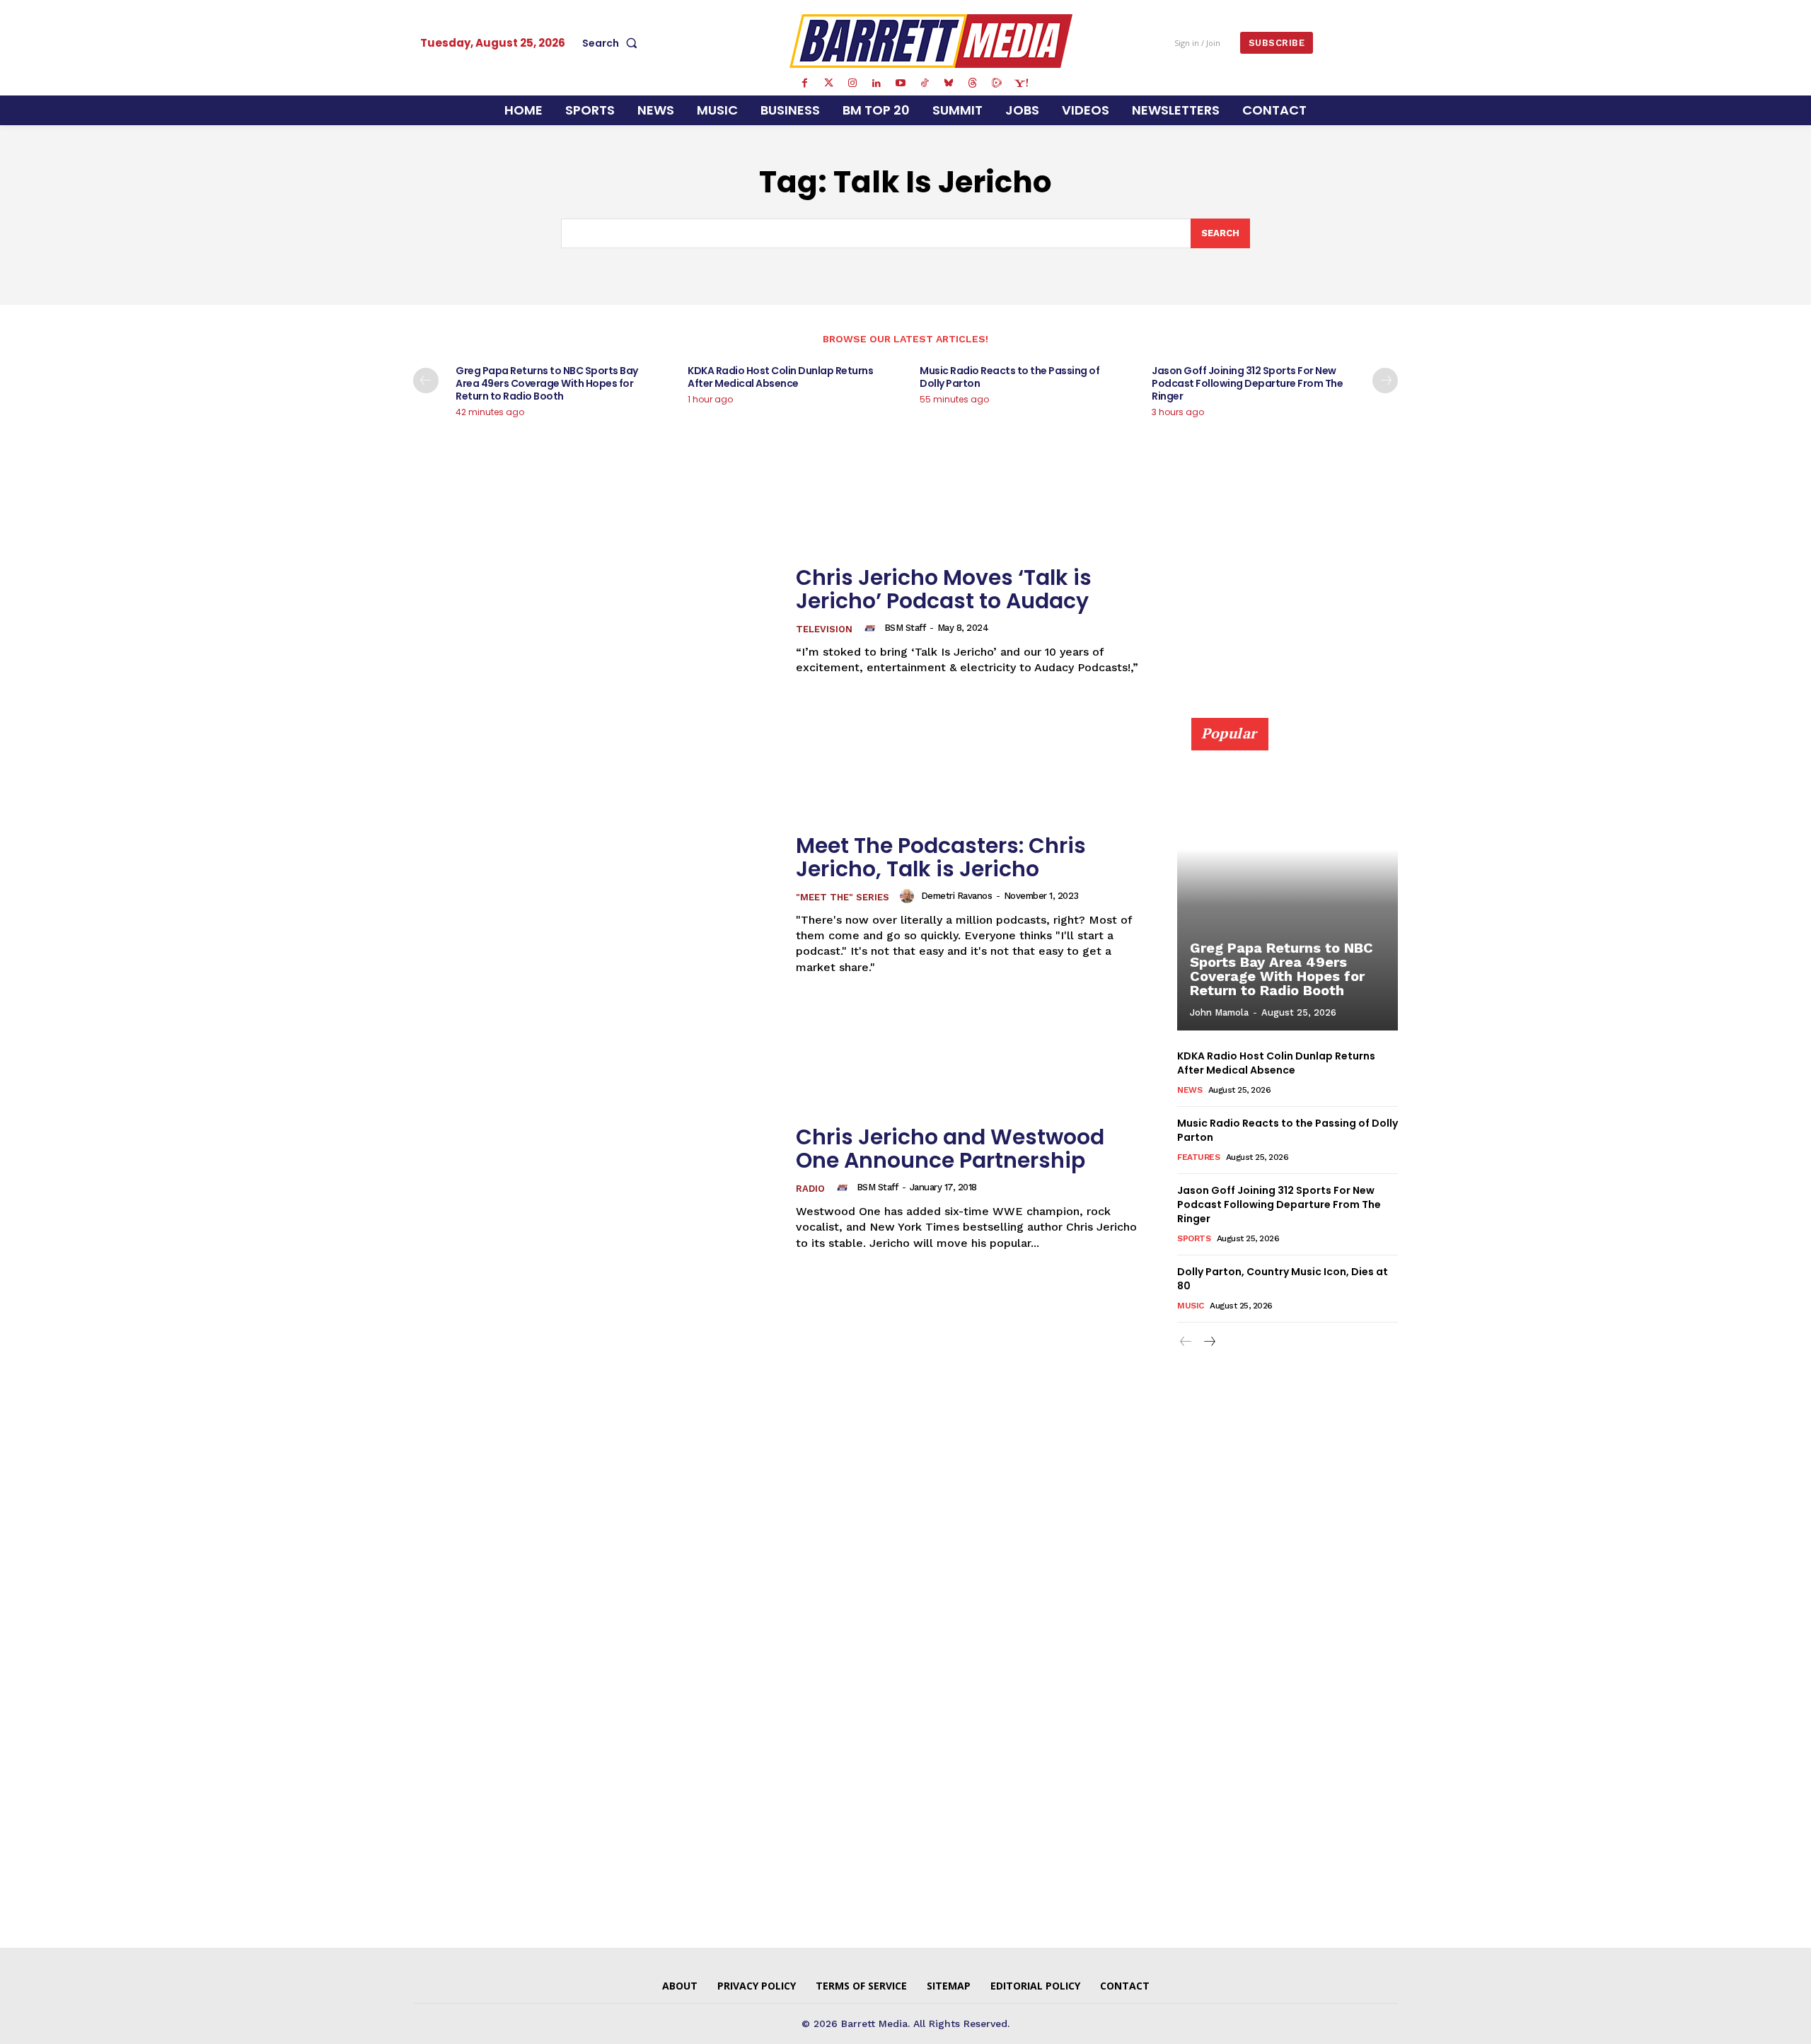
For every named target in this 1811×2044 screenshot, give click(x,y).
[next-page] (1385, 381)
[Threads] (973, 83)
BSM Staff (905, 628)
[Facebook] (804, 83)
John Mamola (1219, 1012)
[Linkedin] (876, 83)
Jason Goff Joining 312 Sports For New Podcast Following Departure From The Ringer (1247, 383)
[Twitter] (828, 83)
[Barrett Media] (931, 41)
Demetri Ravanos (957, 896)
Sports (1194, 1238)
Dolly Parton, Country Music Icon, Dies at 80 (1283, 1279)
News (1190, 1090)
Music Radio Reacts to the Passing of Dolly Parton (1009, 377)
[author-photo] (872, 628)
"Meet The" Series (843, 897)
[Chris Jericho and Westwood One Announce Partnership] (596, 1188)
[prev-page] (426, 381)
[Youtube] (901, 83)
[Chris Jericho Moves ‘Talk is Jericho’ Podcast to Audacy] (596, 621)
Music (1191, 1306)
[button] (613, 43)
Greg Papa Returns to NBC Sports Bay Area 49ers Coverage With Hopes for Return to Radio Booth (547, 383)
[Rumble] (997, 83)
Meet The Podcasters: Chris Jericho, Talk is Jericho (941, 857)
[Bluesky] (949, 83)
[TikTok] (925, 83)
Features (1198, 1157)
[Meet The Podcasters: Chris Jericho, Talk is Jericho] (596, 904)
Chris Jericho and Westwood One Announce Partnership (950, 1149)
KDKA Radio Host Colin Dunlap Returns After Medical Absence (780, 377)
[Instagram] (852, 83)
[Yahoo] (1021, 83)
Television (824, 629)
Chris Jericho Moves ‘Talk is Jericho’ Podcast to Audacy (944, 589)
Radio (810, 1189)
